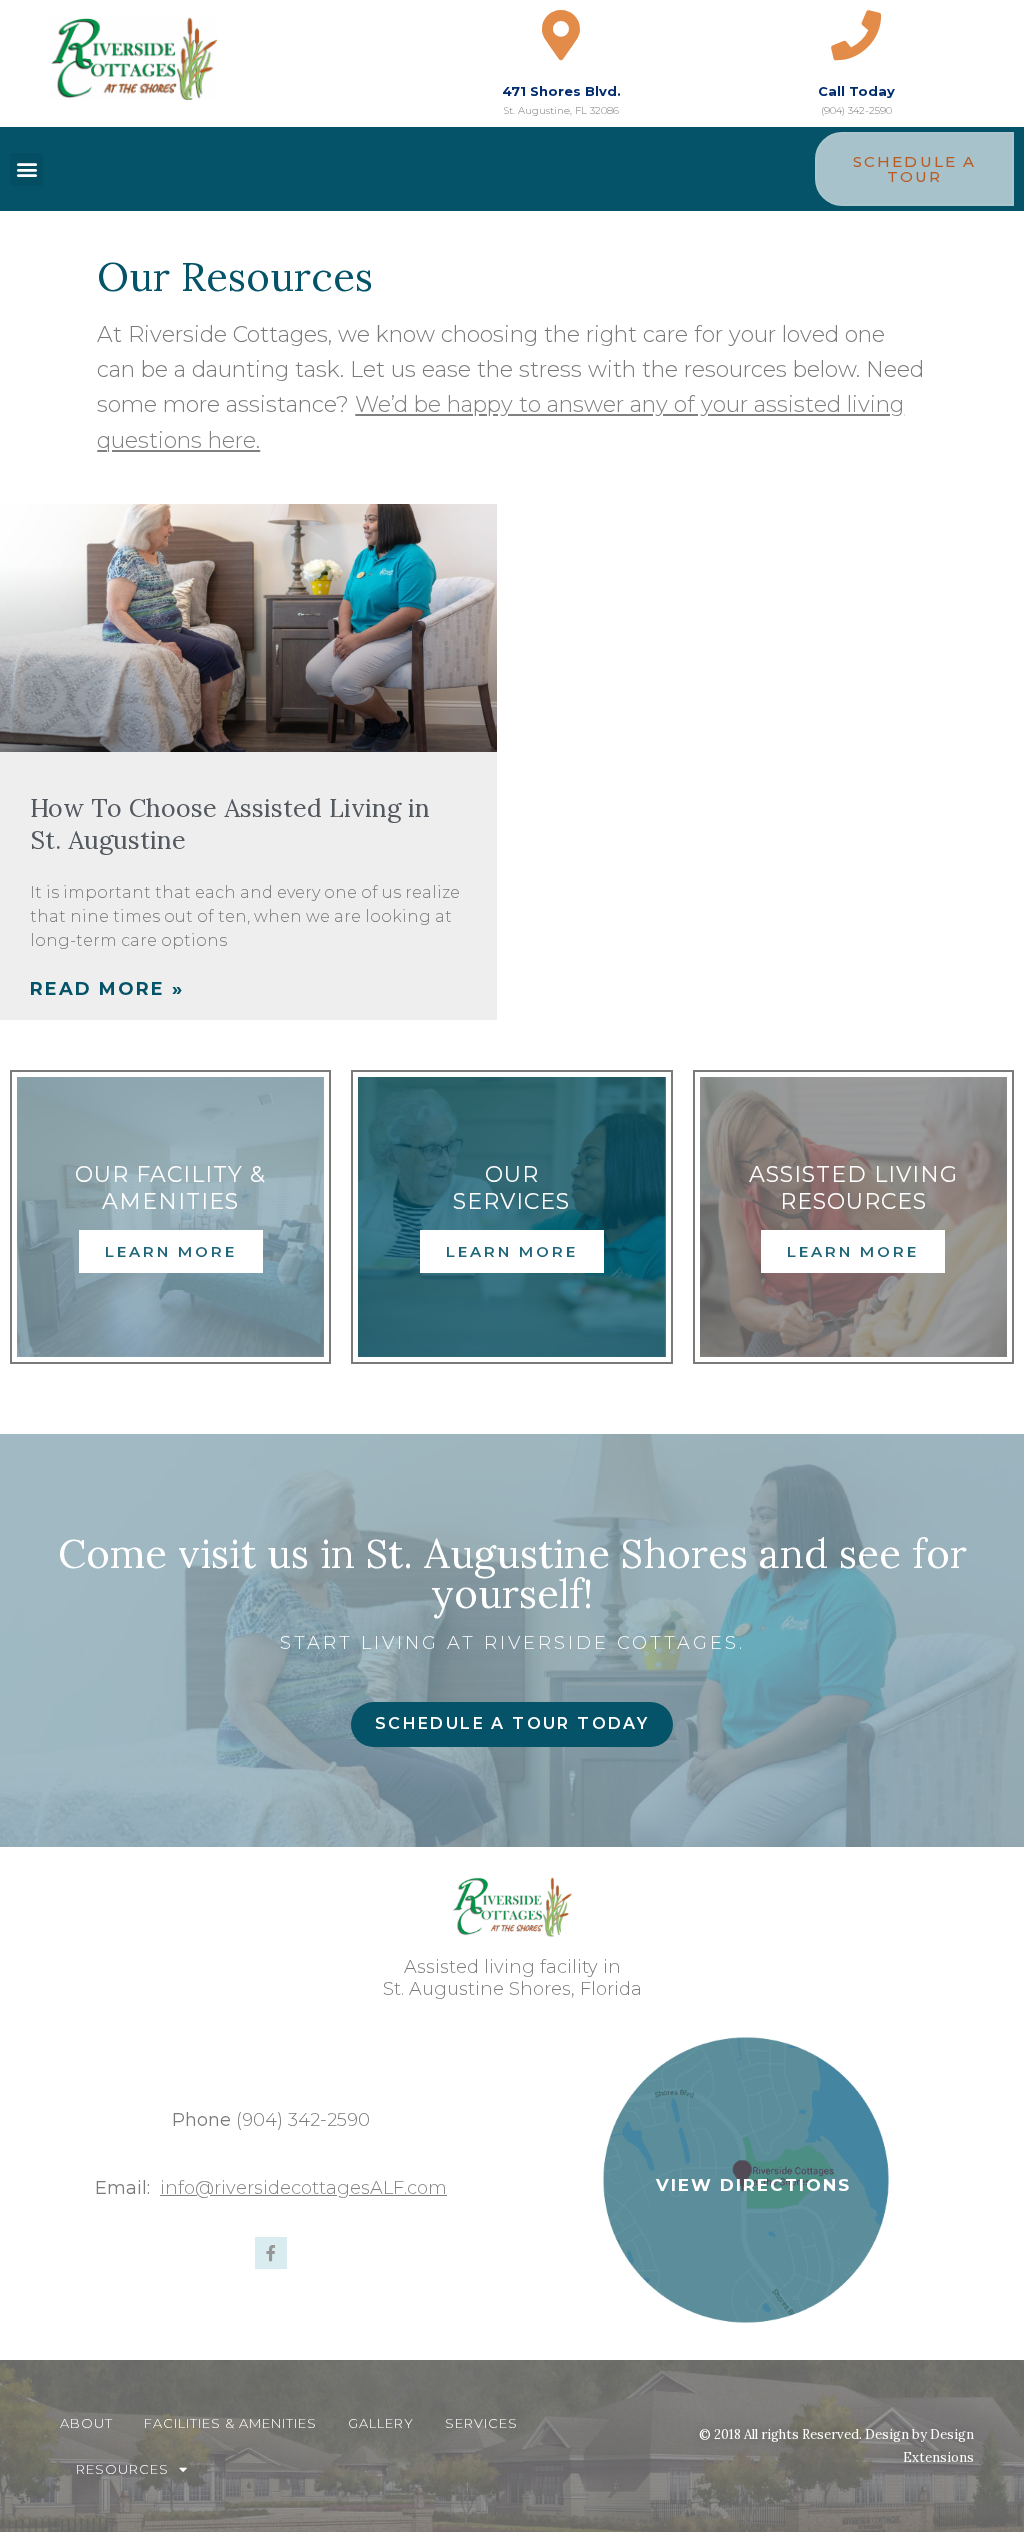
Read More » (107, 989)
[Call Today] (856, 35)
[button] (26, 169)
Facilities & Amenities (230, 2423)
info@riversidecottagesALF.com (303, 2188)
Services (481, 2423)
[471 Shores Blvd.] (561, 35)
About (86, 2423)
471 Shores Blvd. (561, 91)
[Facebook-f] (271, 2253)
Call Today (856, 91)
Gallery (381, 2423)
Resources (122, 2469)
